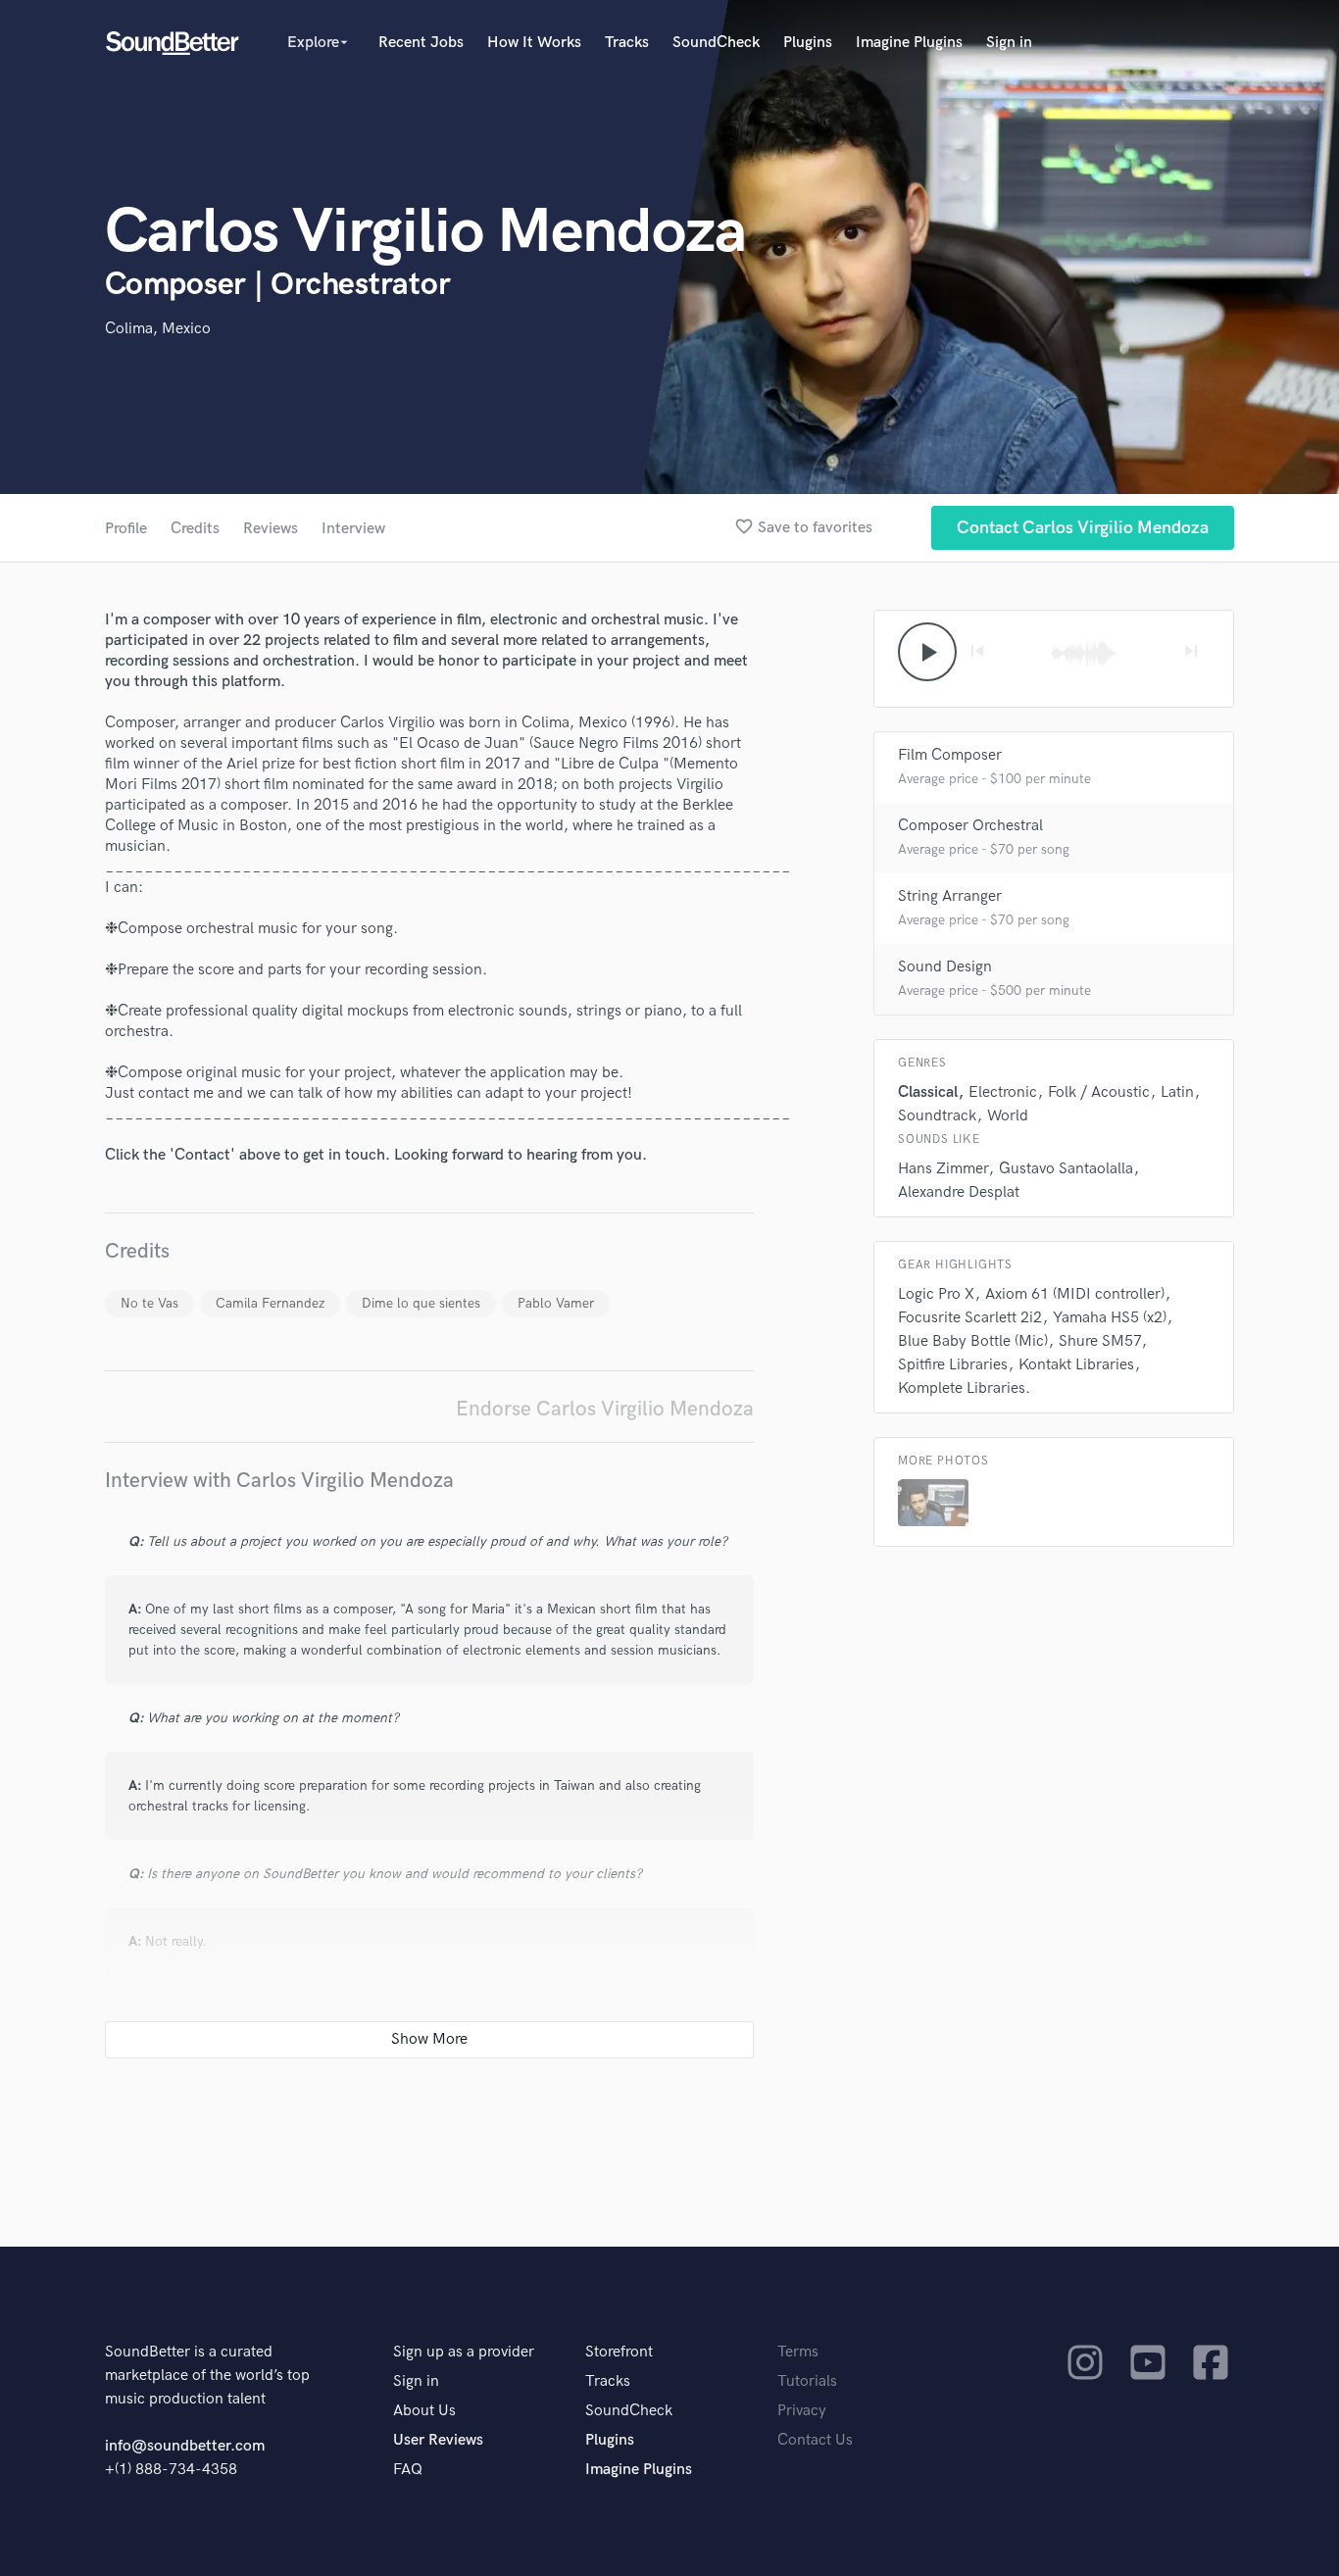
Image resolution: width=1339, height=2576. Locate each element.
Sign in (1009, 43)
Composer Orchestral (970, 826)
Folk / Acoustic (1099, 1092)
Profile (126, 529)
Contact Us (815, 2440)
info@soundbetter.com (185, 2446)
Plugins (808, 43)
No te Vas (149, 1303)
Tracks (627, 43)
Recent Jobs (421, 43)
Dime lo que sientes (421, 1303)
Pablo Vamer (556, 1303)
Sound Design (945, 967)
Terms (798, 2352)
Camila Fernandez (270, 1303)
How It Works (534, 43)
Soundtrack (937, 1116)
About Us (424, 2411)
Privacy (802, 2411)
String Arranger (950, 896)
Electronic (1003, 1092)
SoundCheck (716, 43)
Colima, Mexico (158, 329)
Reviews (271, 529)
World (1008, 1116)
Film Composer (950, 755)
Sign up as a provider (464, 2352)
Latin (1177, 1092)
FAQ (408, 2470)
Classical (928, 1092)
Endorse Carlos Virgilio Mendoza (605, 1409)
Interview (353, 529)
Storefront (619, 2352)
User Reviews (438, 2440)
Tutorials (807, 2381)
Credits (195, 529)
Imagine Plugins (909, 43)
